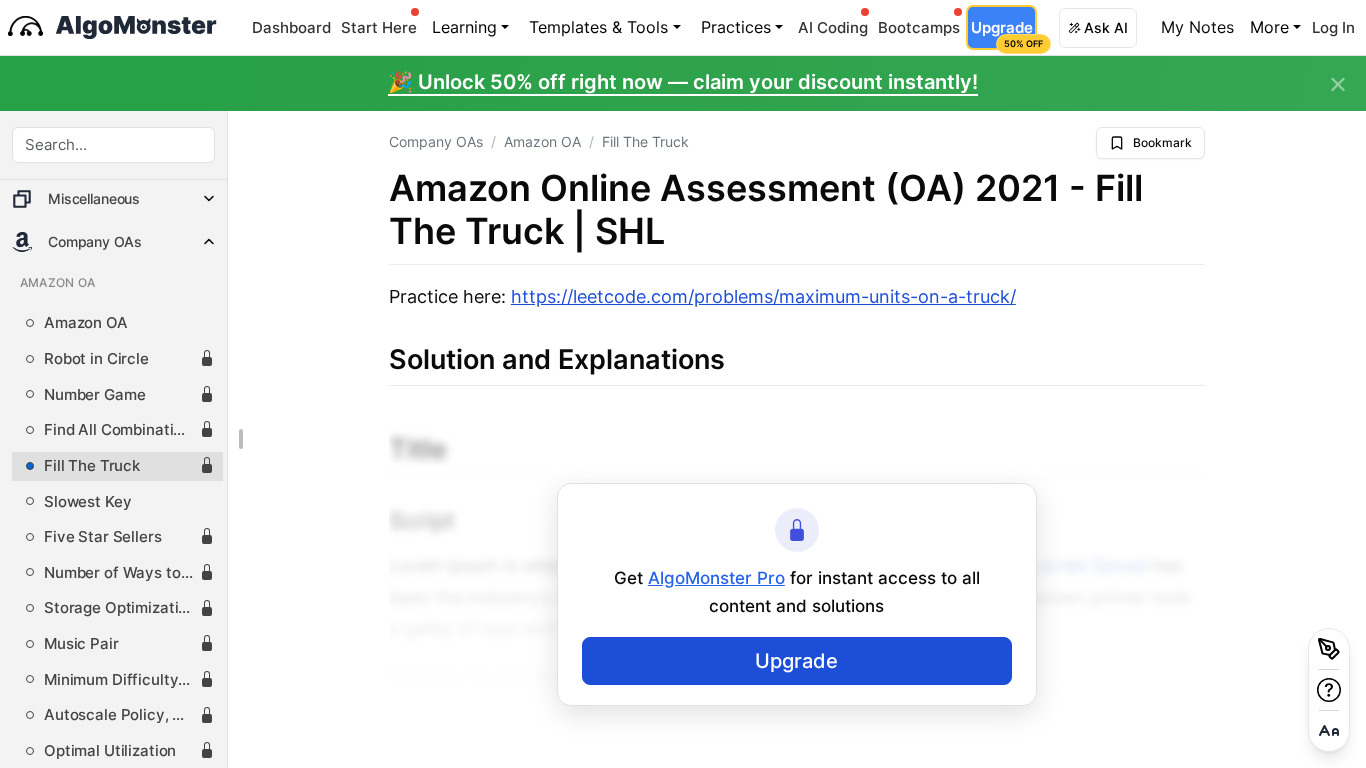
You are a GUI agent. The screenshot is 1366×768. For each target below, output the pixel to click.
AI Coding (833, 27)
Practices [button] (736, 27)
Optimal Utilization (110, 751)
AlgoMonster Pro (716, 578)
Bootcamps (919, 27)
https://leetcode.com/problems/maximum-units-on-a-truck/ (763, 296)
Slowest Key (87, 502)
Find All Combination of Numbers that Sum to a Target (121, 430)
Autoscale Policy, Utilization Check (121, 715)
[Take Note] (1329, 649)
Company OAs (436, 141)
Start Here (379, 27)
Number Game (94, 395)
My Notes (1197, 27)
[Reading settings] (1329, 731)
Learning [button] (464, 27)
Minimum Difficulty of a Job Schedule (121, 680)
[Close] (1338, 85)
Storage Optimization (120, 608)
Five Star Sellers (103, 537)
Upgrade (1003, 33)
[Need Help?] (1329, 690)
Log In (1333, 27)
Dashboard (291, 27)
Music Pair (81, 644)
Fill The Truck (92, 466)
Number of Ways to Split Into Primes (121, 573)
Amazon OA (86, 323)
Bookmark (1162, 142)
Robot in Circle (96, 359)
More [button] (1269, 27)
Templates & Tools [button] (598, 27)
